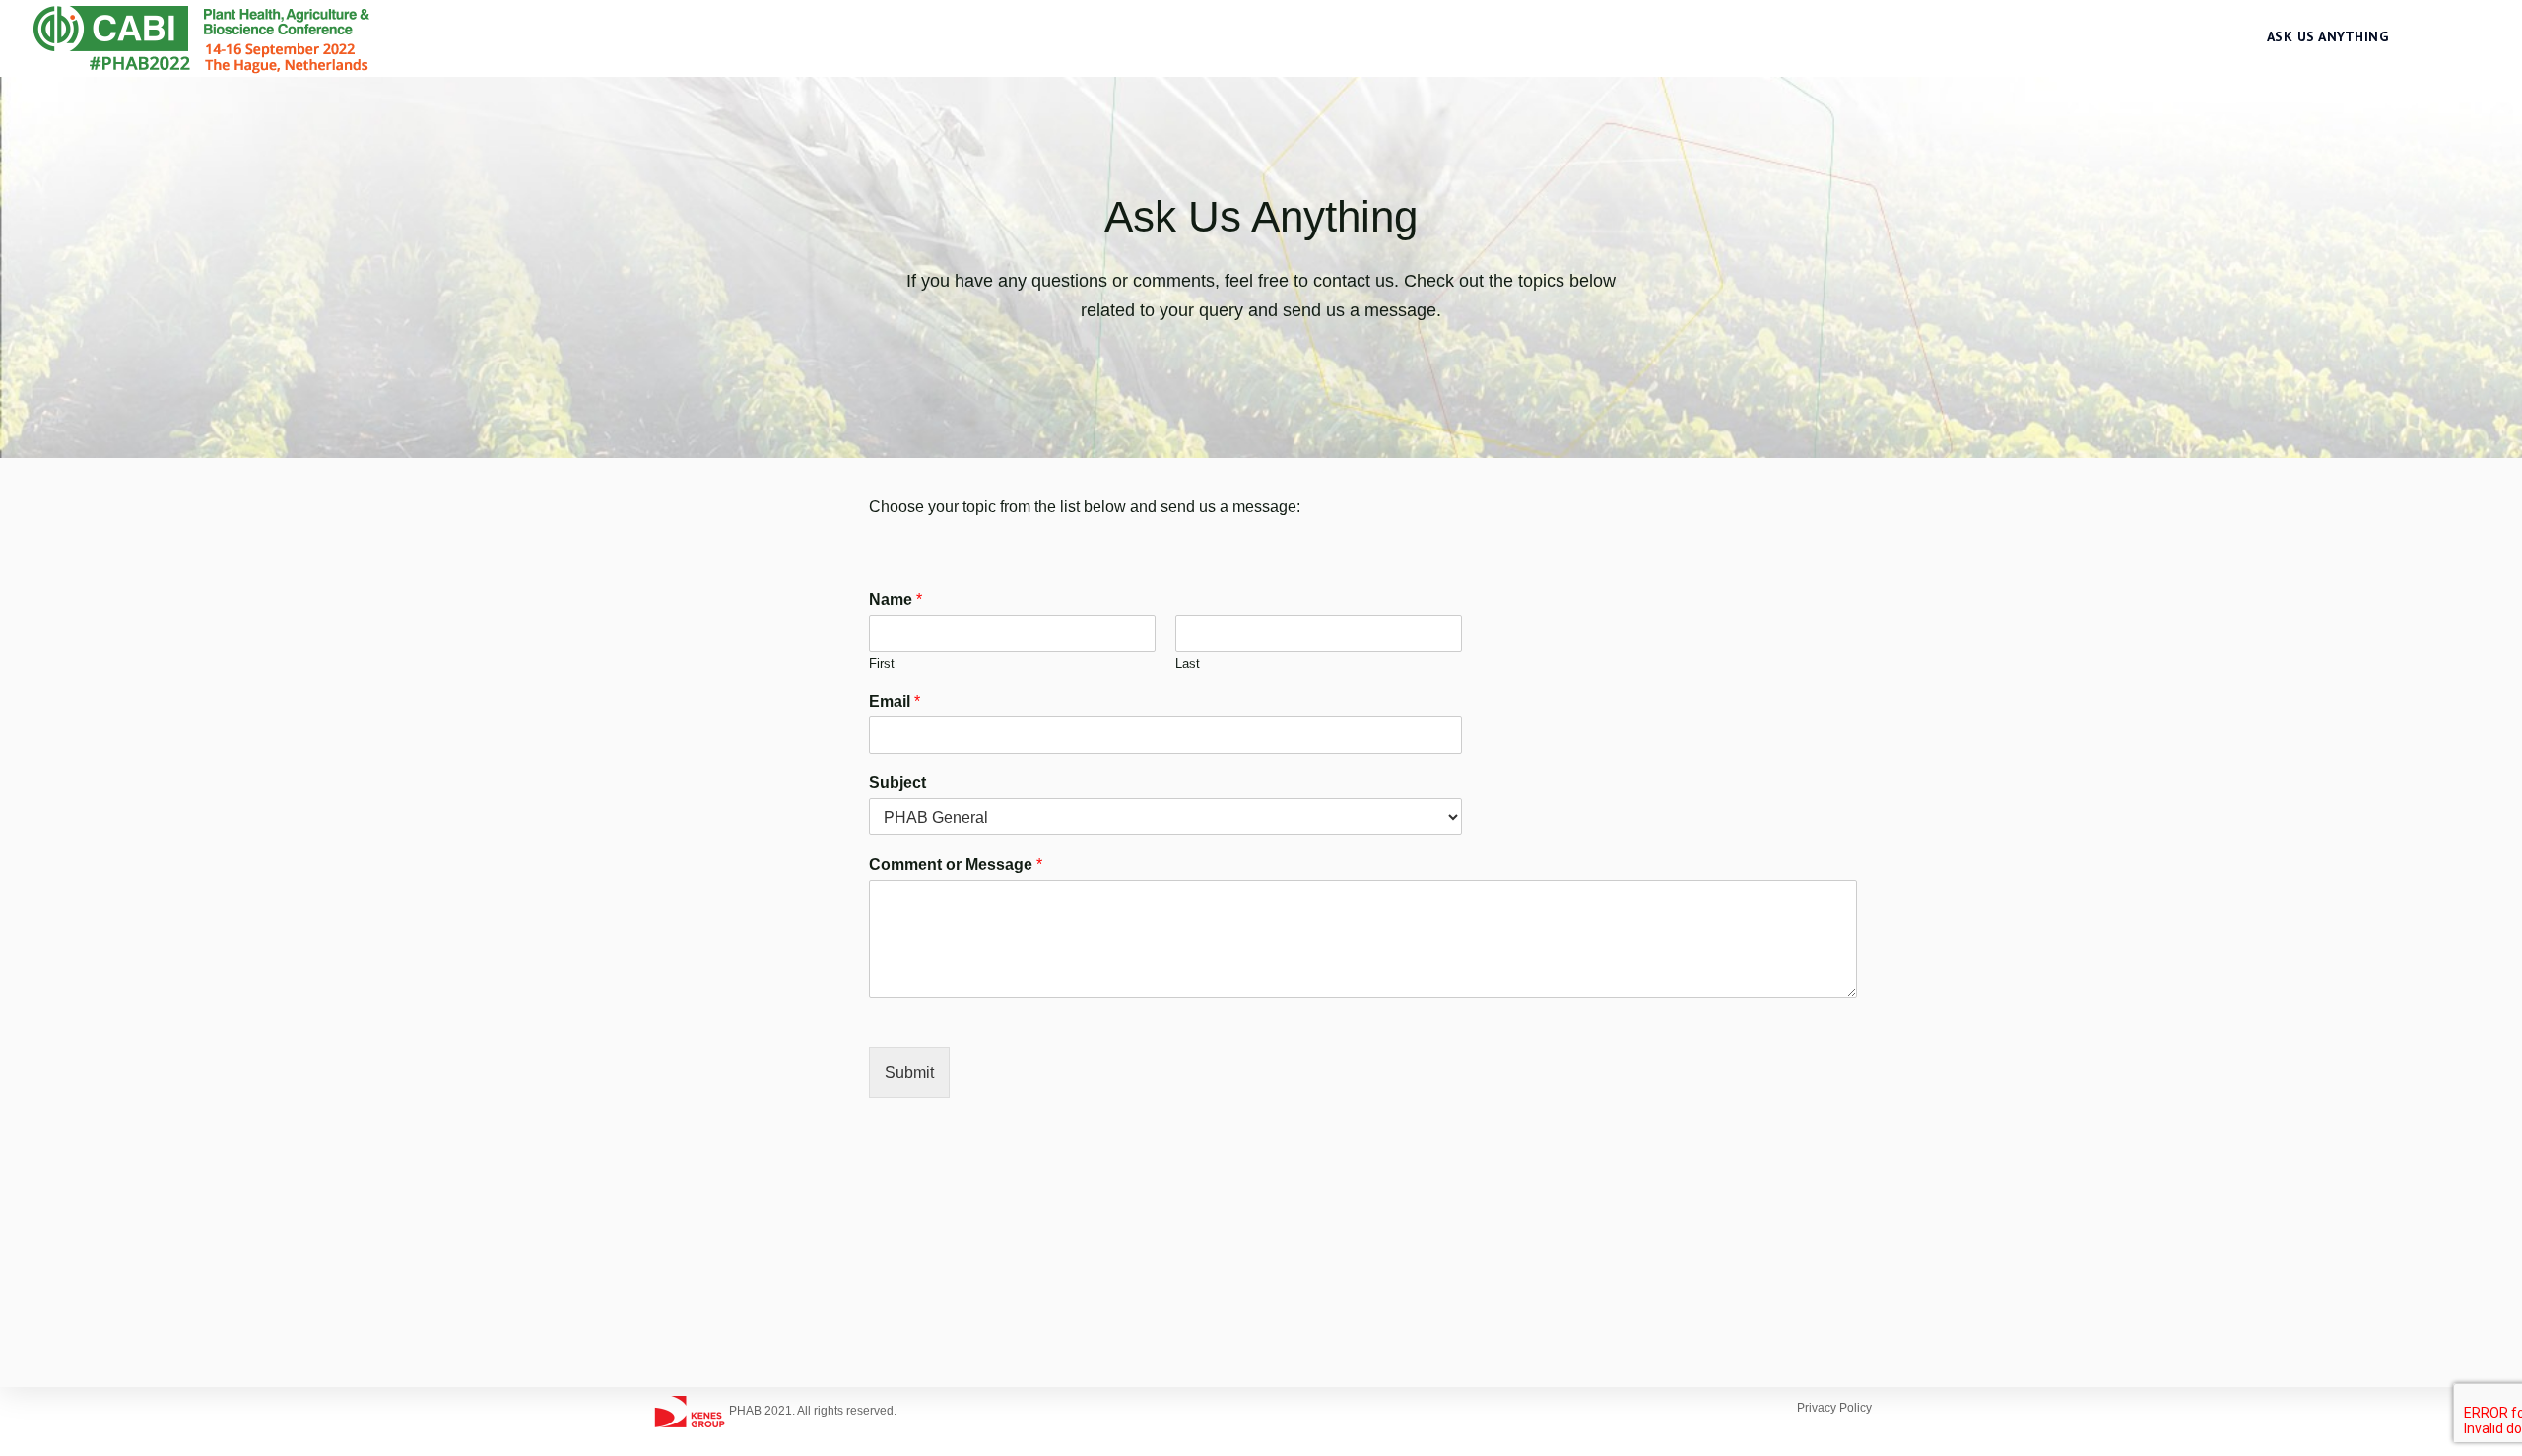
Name (896, 599)
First (882, 663)
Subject (897, 783)
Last (1188, 663)
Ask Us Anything (2328, 36)
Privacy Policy (1834, 1408)
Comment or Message (956, 864)
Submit (909, 1072)
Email (895, 702)
